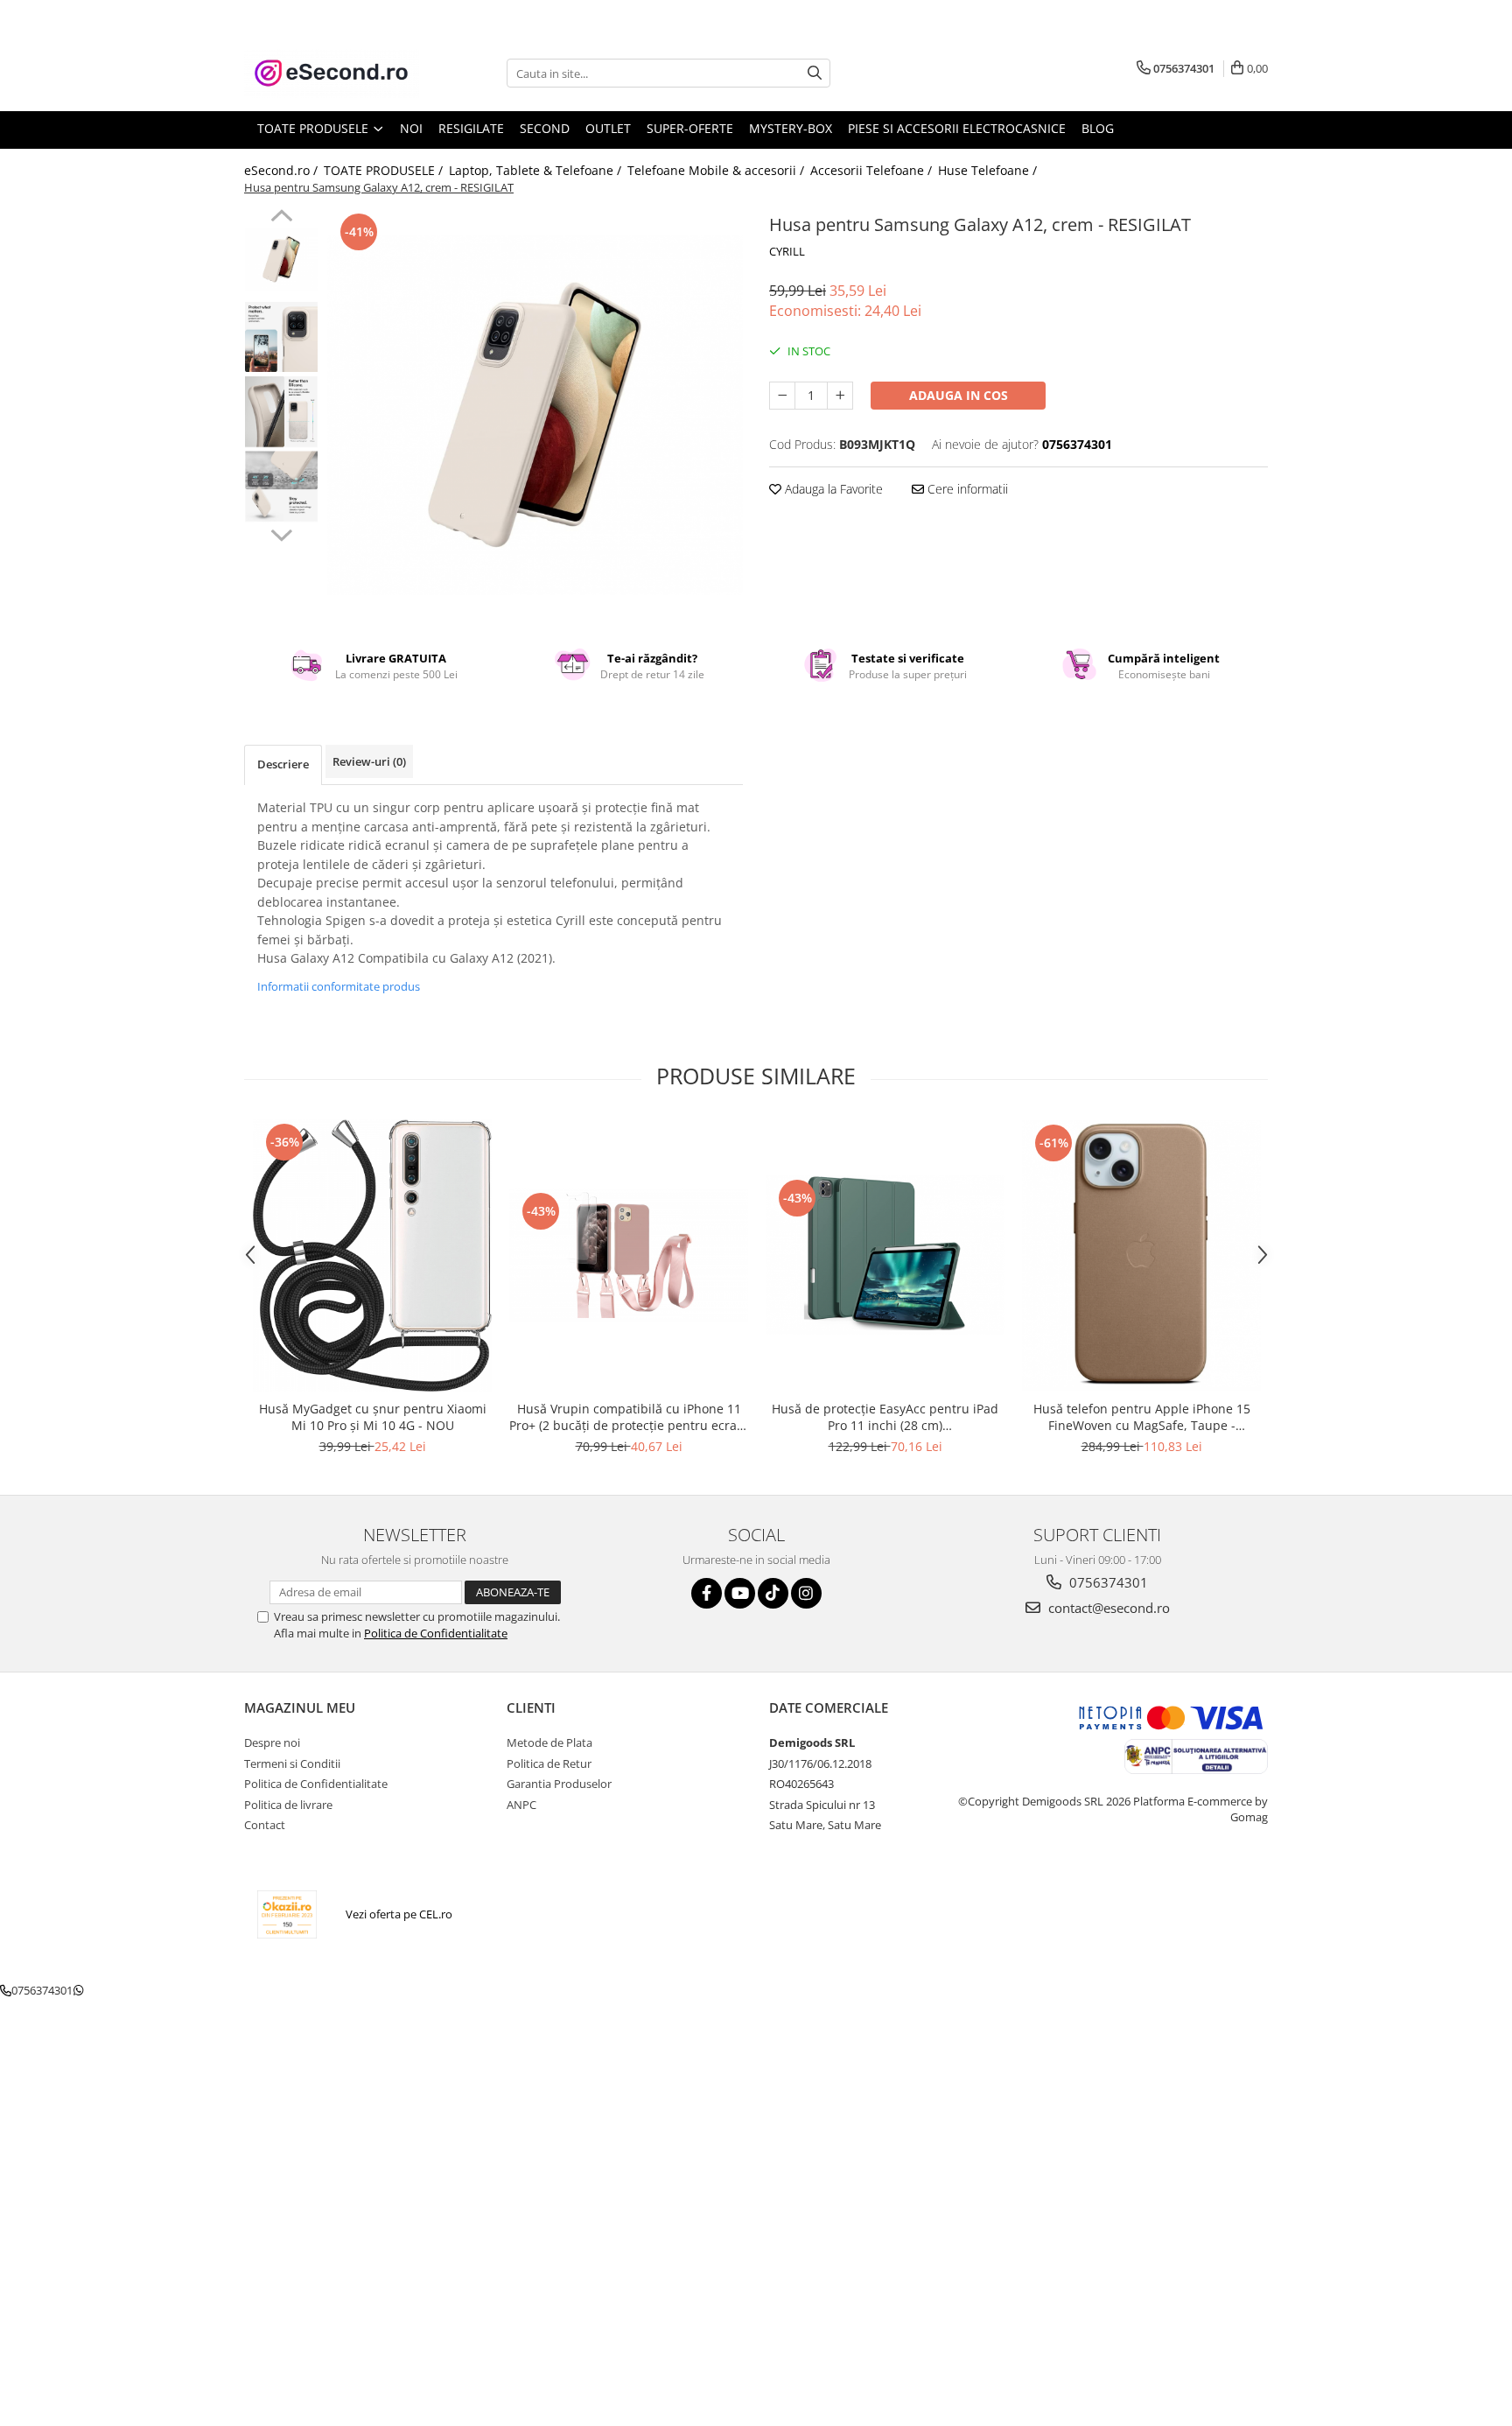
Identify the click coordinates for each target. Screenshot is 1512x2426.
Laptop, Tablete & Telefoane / (537, 170)
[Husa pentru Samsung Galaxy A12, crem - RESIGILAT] (535, 415)
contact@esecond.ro (1107, 1608)
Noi (411, 128)
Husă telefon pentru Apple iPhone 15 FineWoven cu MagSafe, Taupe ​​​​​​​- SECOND (1142, 1417)
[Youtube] (740, 1593)
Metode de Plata (549, 1742)
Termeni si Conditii (292, 1763)
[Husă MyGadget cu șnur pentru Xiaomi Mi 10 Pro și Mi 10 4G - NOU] (372, 1255)
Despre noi (272, 1742)
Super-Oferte (690, 128)
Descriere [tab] (283, 764)
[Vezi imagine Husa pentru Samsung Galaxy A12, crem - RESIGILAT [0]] (281, 259)
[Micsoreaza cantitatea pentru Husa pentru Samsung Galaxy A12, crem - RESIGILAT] (782, 396)
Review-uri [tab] (369, 761)
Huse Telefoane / (989, 170)
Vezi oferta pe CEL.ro (399, 1914)
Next (281, 533)
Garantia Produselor (559, 1784)
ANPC (521, 1805)
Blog (1098, 128)
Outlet (608, 128)
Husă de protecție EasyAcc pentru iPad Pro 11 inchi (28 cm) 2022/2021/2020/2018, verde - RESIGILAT (885, 1417)
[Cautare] (815, 73)
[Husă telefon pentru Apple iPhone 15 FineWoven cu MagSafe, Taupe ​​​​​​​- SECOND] (1141, 1255)
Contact (265, 1825)
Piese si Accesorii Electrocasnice (957, 128)
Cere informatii (966, 489)
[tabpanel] (535, 415)
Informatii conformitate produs (339, 986)
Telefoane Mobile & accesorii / (717, 170)
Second (545, 128)
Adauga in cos (959, 395)
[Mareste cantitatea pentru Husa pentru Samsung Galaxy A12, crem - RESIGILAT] (840, 396)
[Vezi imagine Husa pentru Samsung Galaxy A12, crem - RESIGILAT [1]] (281, 337)
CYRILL (787, 251)
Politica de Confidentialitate (436, 1633)
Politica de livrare (288, 1805)
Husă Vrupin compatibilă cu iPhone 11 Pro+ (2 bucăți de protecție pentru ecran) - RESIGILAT (629, 1417)
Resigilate (471, 128)
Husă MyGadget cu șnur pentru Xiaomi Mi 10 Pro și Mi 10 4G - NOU (373, 1417)
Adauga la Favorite (832, 489)
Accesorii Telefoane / (873, 170)
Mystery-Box (791, 128)
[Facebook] (707, 1593)
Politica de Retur (549, 1763)
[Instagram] (806, 1593)
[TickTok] (773, 1593)
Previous (281, 218)
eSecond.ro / (283, 170)
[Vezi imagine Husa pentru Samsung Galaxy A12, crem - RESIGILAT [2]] (281, 412)
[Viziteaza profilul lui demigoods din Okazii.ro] (287, 1914)
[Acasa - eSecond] (332, 73)
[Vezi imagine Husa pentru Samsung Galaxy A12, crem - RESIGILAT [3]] (281, 487)
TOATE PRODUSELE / (385, 170)
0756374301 (1107, 1582)
